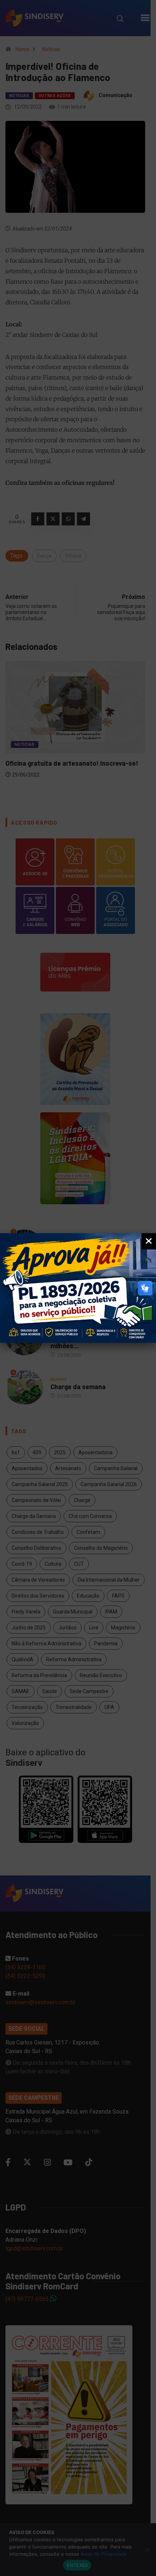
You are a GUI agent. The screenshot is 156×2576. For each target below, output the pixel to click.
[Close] (149, 1241)
